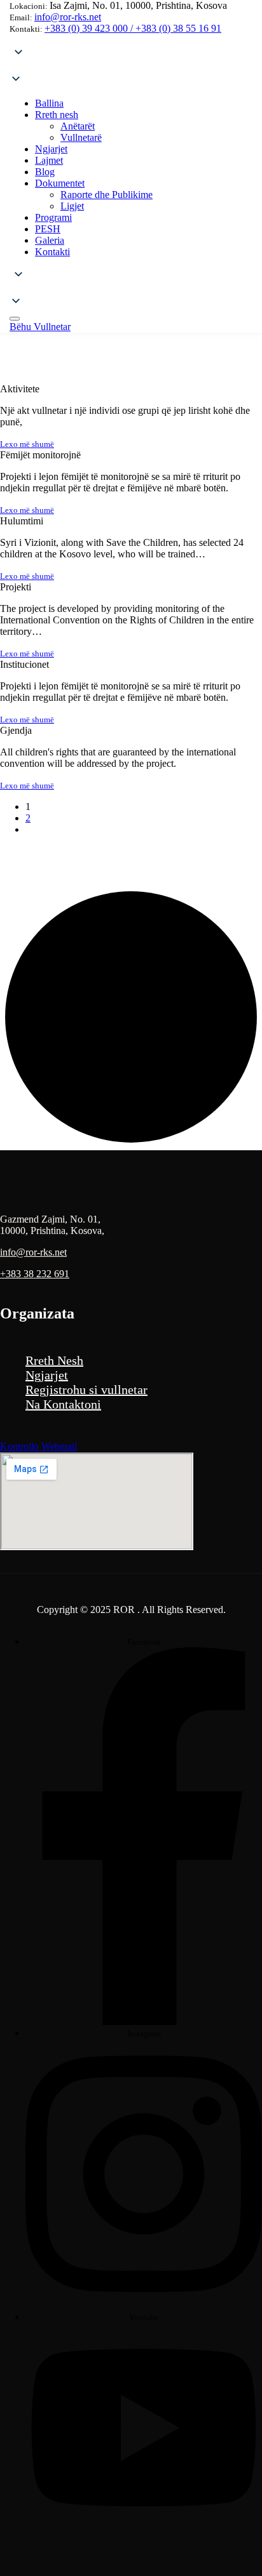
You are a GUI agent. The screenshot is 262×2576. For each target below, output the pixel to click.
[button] (131, 67)
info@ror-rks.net (68, 17)
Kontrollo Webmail (38, 1446)
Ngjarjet (47, 1375)
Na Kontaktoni (63, 1404)
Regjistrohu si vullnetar (86, 1390)
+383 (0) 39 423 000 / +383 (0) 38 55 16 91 (133, 28)
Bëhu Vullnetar (40, 327)
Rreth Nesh (54, 1360)
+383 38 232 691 (35, 1274)
